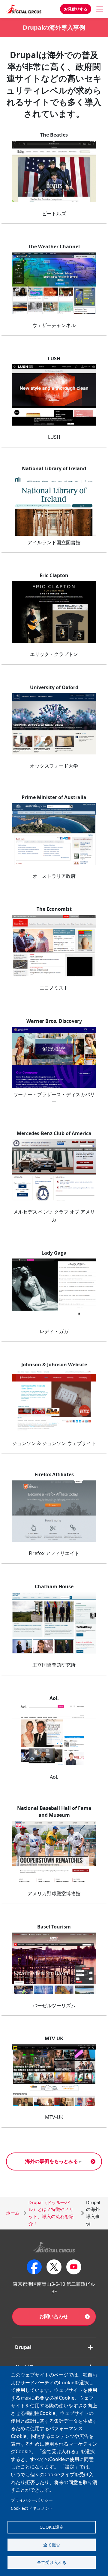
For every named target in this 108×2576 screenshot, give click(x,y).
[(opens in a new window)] (54, 171)
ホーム (13, 2213)
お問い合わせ (54, 2316)
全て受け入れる (52, 2562)
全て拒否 (52, 2545)
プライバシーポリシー (32, 2500)
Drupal (23, 2347)
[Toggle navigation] (100, 9)
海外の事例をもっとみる (52, 2161)
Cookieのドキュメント (32, 2508)
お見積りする (76, 9)
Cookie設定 (52, 2527)
